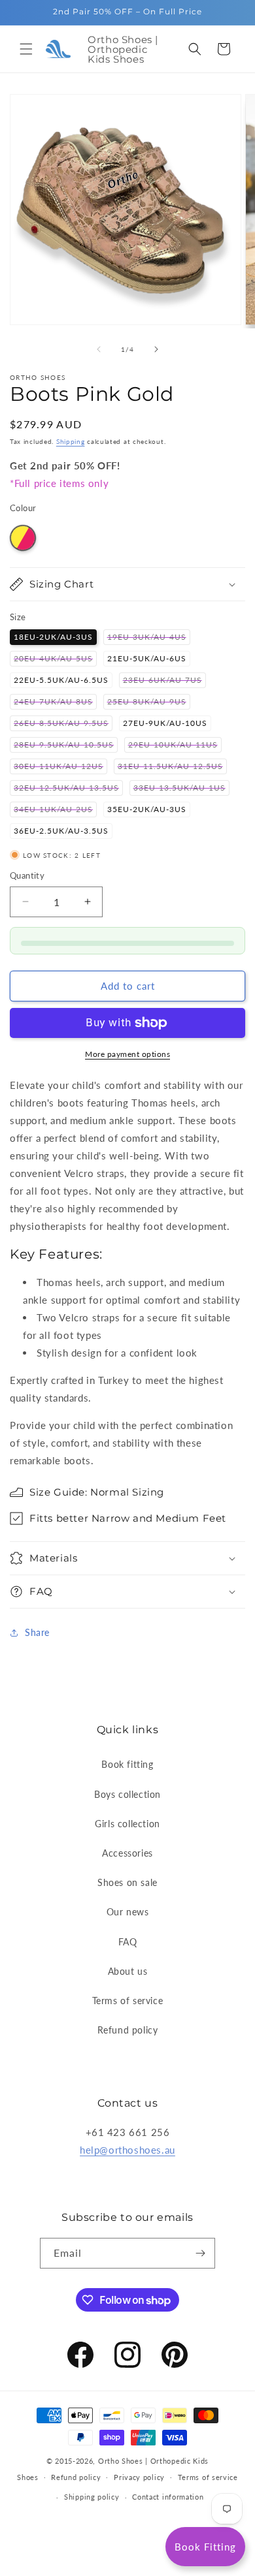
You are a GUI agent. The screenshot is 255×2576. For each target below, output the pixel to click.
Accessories (127, 1853)
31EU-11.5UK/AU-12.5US (172, 767)
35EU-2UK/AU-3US (147, 809)
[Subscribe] (200, 2253)
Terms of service (128, 2001)
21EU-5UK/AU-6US (147, 658)
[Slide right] (156, 349)
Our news (128, 1912)
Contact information (168, 2497)
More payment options (127, 1054)
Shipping (71, 441)
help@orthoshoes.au (127, 2150)
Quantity (27, 875)
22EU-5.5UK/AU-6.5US (61, 680)
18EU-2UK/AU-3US (53, 637)
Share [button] (37, 1632)
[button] (26, 49)
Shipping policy (92, 2497)
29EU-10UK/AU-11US (175, 746)
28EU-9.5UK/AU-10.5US (66, 746)
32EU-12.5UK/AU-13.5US (68, 789)
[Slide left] (99, 349)
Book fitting (127, 1764)
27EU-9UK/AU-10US (165, 723)
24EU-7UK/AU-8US (55, 703)
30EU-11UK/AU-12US (60, 767)
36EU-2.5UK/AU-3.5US (61, 831)
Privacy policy (139, 2477)
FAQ (128, 1942)
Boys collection (127, 1794)
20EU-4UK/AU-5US (55, 660)
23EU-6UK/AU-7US (164, 681)
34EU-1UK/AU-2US (55, 810)
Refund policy (128, 2030)
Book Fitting (205, 2547)
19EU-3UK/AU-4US (149, 638)
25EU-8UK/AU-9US (149, 703)
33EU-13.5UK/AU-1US (181, 789)
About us (128, 1971)
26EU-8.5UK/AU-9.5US (63, 724)
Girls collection (127, 1824)
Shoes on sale (127, 1882)
